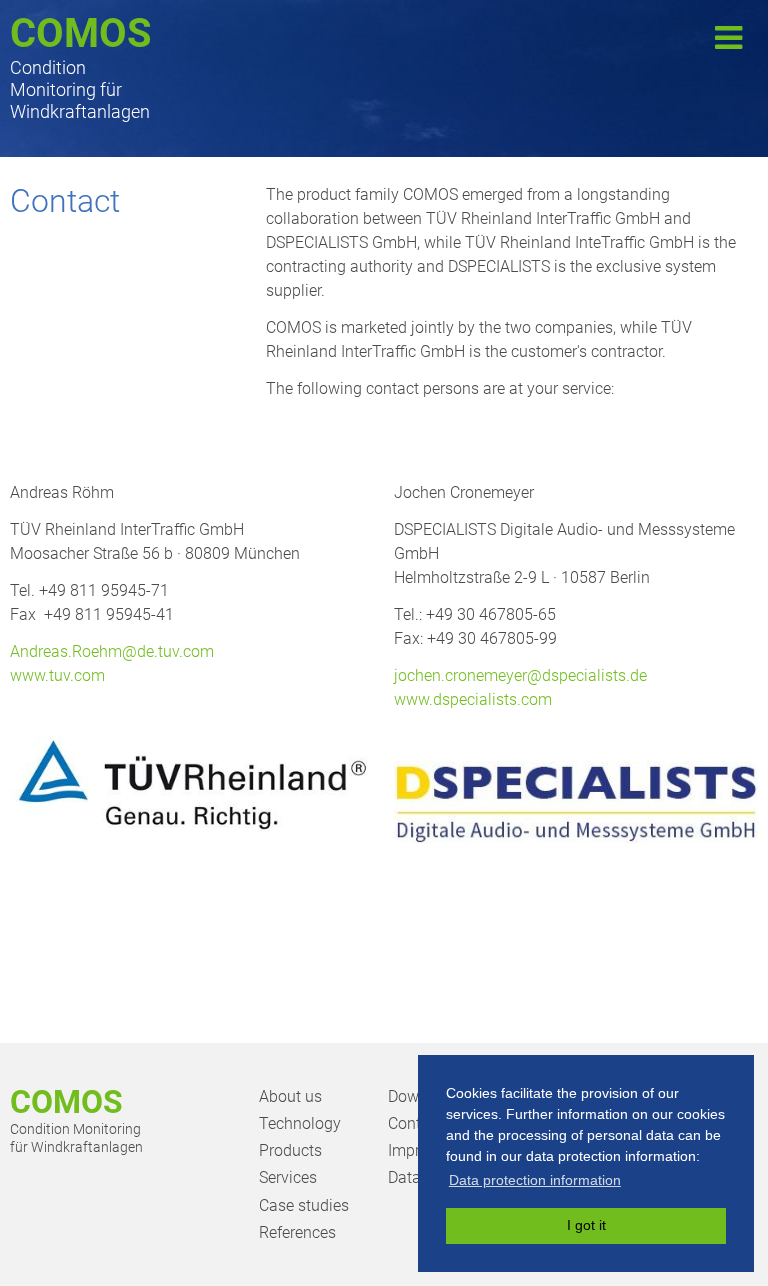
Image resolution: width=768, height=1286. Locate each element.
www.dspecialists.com (473, 699)
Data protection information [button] (535, 1180)
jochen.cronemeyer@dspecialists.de (520, 675)
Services (288, 1177)
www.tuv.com (57, 675)
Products (290, 1150)
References (297, 1232)
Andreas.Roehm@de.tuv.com (112, 651)
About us (290, 1096)
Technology (300, 1123)
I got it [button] (586, 1225)
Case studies (304, 1205)
